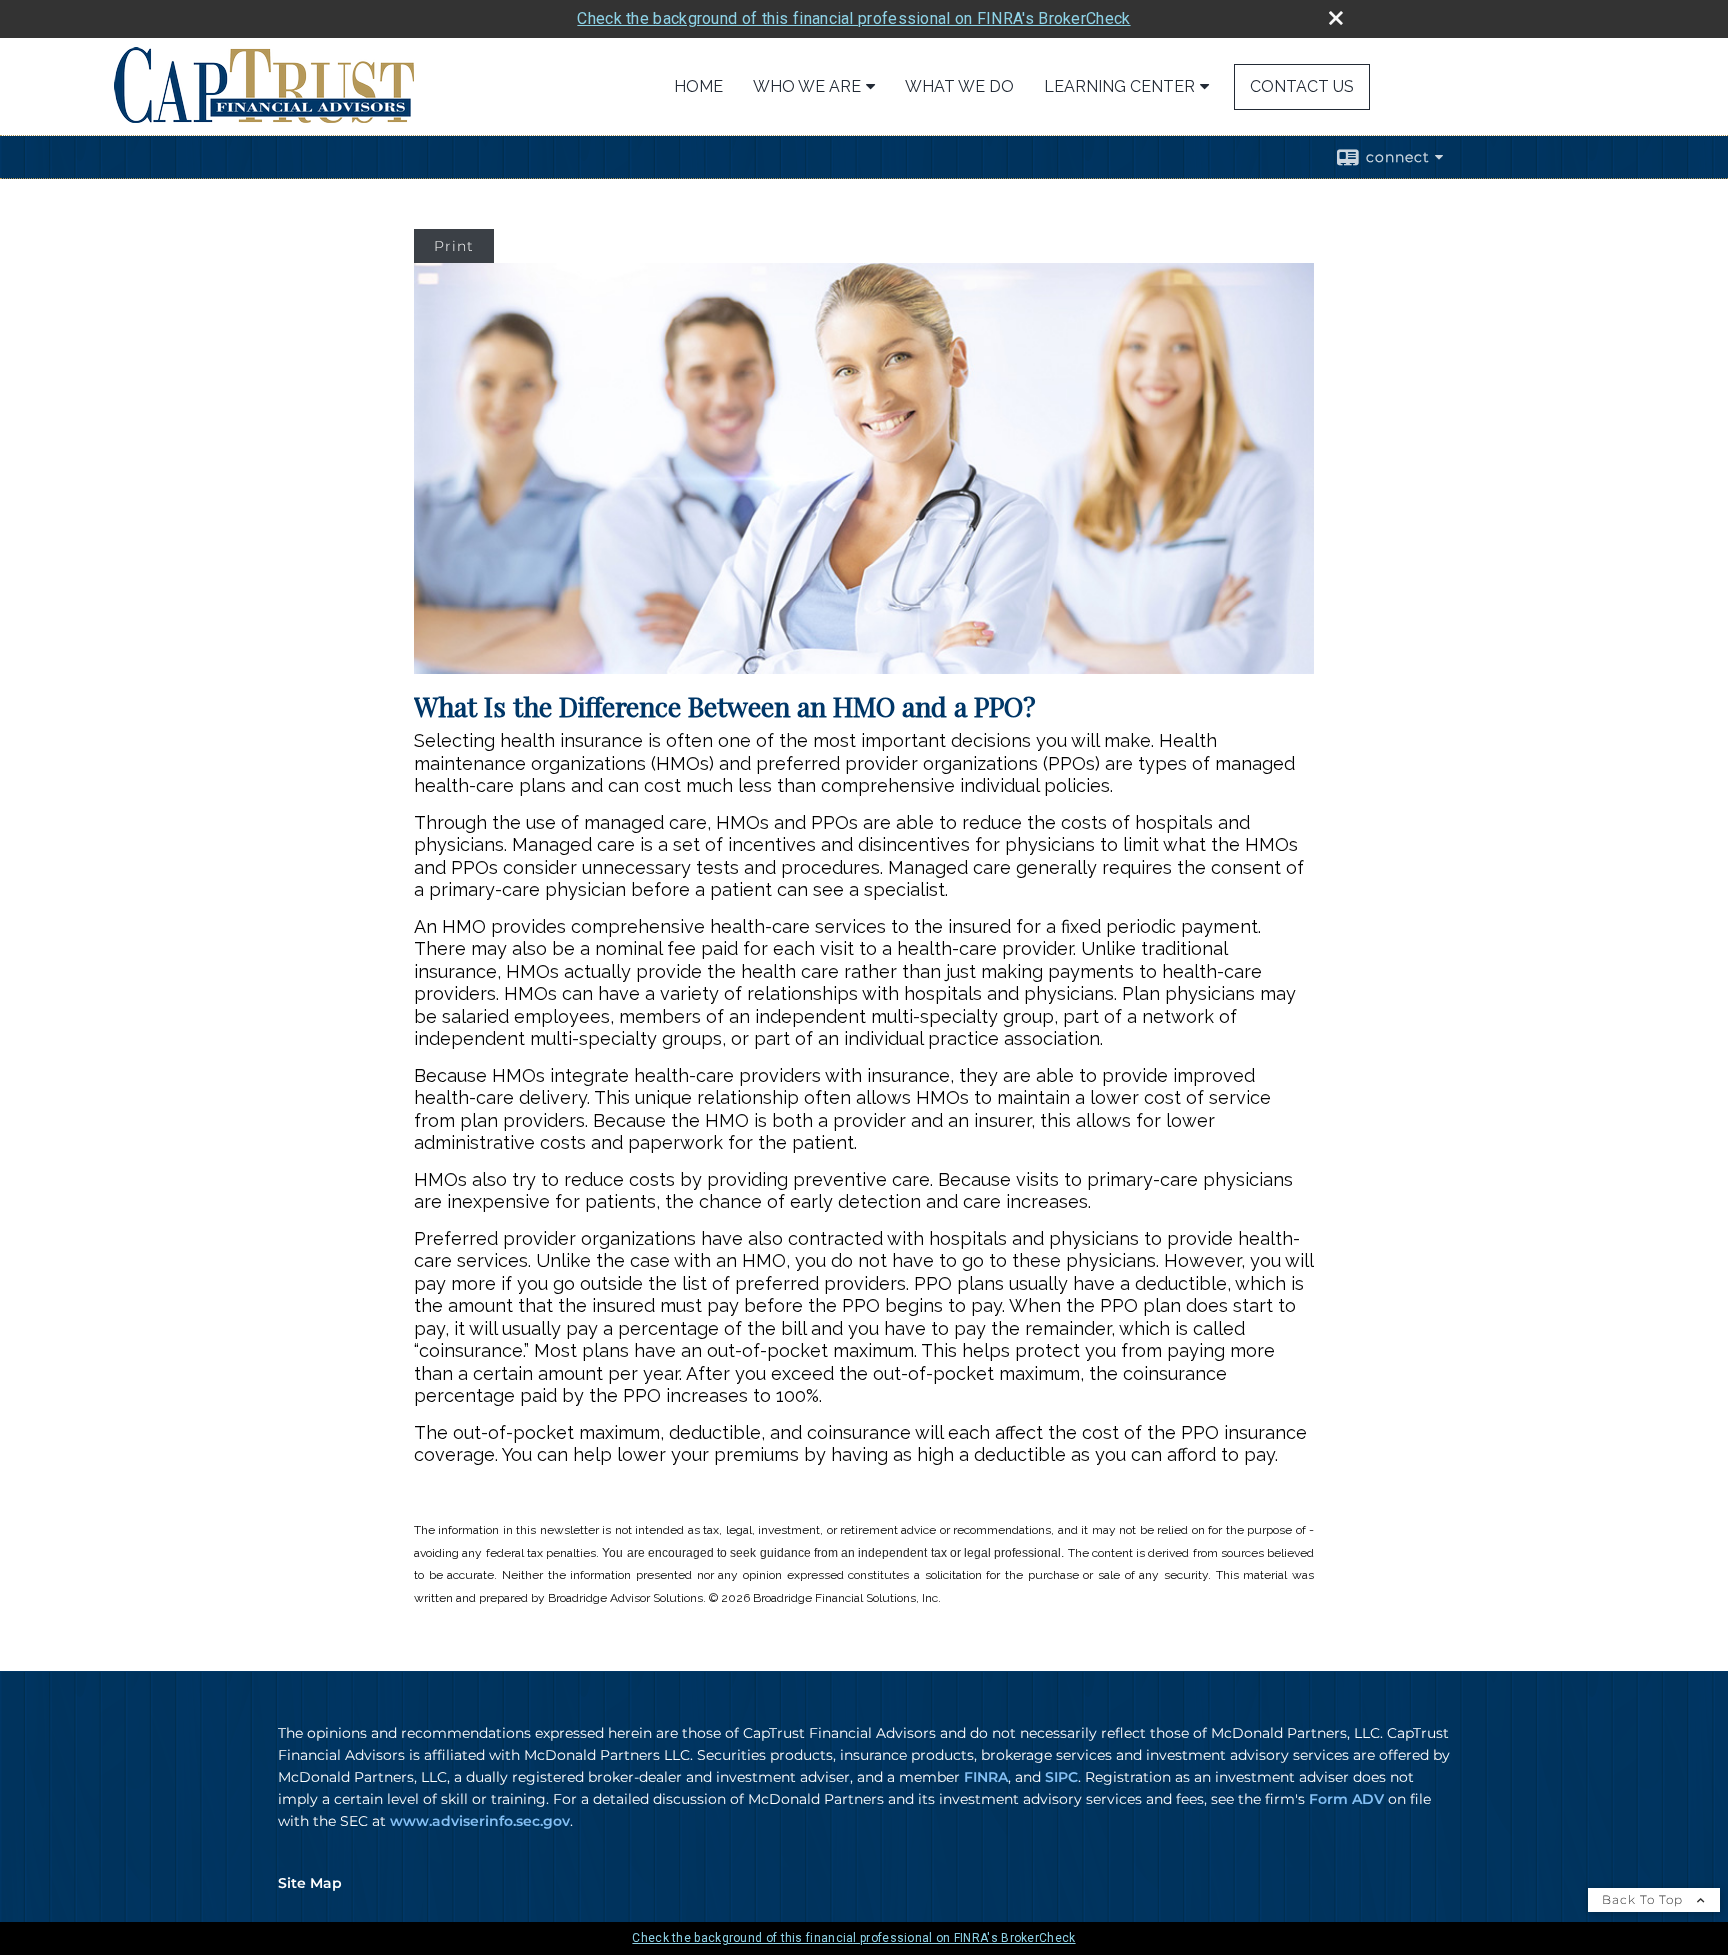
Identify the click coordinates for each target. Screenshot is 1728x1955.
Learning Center (1119, 86)
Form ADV (1346, 1799)
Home (698, 86)
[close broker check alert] (1336, 18)
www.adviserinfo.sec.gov (480, 1821)
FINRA (986, 1777)
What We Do (959, 86)
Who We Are (807, 86)
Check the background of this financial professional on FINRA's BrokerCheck (853, 18)
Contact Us (1302, 86)
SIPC (1061, 1777)
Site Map (310, 1883)
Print (454, 246)
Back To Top (1644, 1899)
